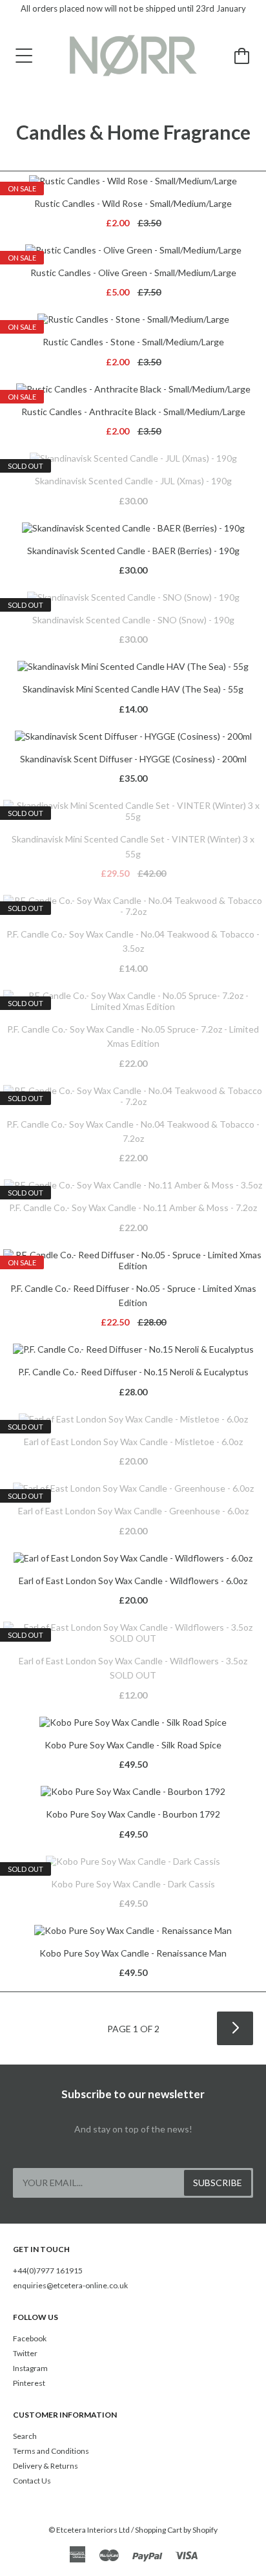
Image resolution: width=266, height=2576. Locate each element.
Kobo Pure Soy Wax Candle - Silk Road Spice (133, 1745)
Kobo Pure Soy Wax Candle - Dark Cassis (133, 1884)
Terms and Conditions (51, 2451)
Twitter (25, 2353)
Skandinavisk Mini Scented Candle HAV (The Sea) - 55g (133, 689)
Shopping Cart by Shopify (176, 2530)
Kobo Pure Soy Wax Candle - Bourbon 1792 (133, 1814)
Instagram (30, 2368)
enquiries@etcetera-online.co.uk (70, 2285)
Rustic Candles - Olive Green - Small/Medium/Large (133, 273)
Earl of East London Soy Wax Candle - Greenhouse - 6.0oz (133, 1511)
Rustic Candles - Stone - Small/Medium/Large (133, 342)
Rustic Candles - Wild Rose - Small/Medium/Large (133, 203)
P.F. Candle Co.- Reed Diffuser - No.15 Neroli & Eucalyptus (133, 1372)
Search (25, 2436)
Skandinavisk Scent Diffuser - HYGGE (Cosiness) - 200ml (133, 759)
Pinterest (29, 2383)
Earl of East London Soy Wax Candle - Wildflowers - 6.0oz (133, 1581)
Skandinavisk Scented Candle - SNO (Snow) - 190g (133, 620)
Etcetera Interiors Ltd (93, 2530)
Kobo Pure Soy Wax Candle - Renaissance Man (133, 1953)
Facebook (30, 2338)
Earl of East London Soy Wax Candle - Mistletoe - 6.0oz (133, 1442)
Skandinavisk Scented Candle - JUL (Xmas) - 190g (133, 481)
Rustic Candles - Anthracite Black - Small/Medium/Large (133, 412)
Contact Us (32, 2481)
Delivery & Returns (46, 2466)
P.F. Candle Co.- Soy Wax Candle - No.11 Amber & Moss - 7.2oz (133, 1207)
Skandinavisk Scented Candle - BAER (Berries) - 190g (133, 551)
